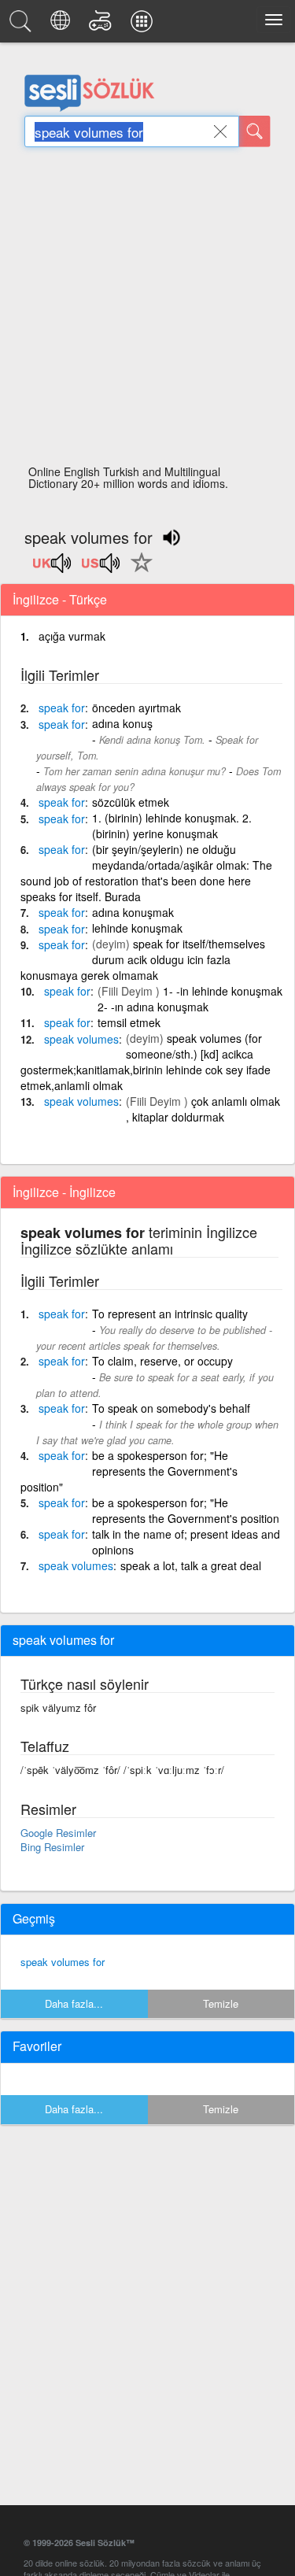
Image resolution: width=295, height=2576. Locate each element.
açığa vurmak (72, 636)
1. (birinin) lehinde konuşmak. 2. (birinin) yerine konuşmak (172, 826)
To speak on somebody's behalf (171, 1408)
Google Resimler (58, 1833)
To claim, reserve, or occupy (162, 1361)
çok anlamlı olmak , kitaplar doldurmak (203, 1109)
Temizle (221, 2003)
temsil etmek (129, 1022)
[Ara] (255, 131)
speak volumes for (63, 1962)
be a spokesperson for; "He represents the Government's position (186, 1510)
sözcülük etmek (131, 802)
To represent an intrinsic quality (170, 1314)
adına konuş (122, 723)
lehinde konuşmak (137, 928)
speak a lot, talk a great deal (191, 1565)
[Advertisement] (147, 310)
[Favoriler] (138, 571)
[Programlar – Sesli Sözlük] (144, 25)
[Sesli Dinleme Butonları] (53, 568)
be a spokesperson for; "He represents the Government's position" (129, 1471)
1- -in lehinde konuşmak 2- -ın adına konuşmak (190, 999)
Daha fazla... (74, 2003)
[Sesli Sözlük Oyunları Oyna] (103, 25)
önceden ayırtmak (136, 708)
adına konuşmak (133, 912)
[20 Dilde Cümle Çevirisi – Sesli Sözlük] (63, 25)
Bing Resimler (52, 1847)
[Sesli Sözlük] (23, 25)
